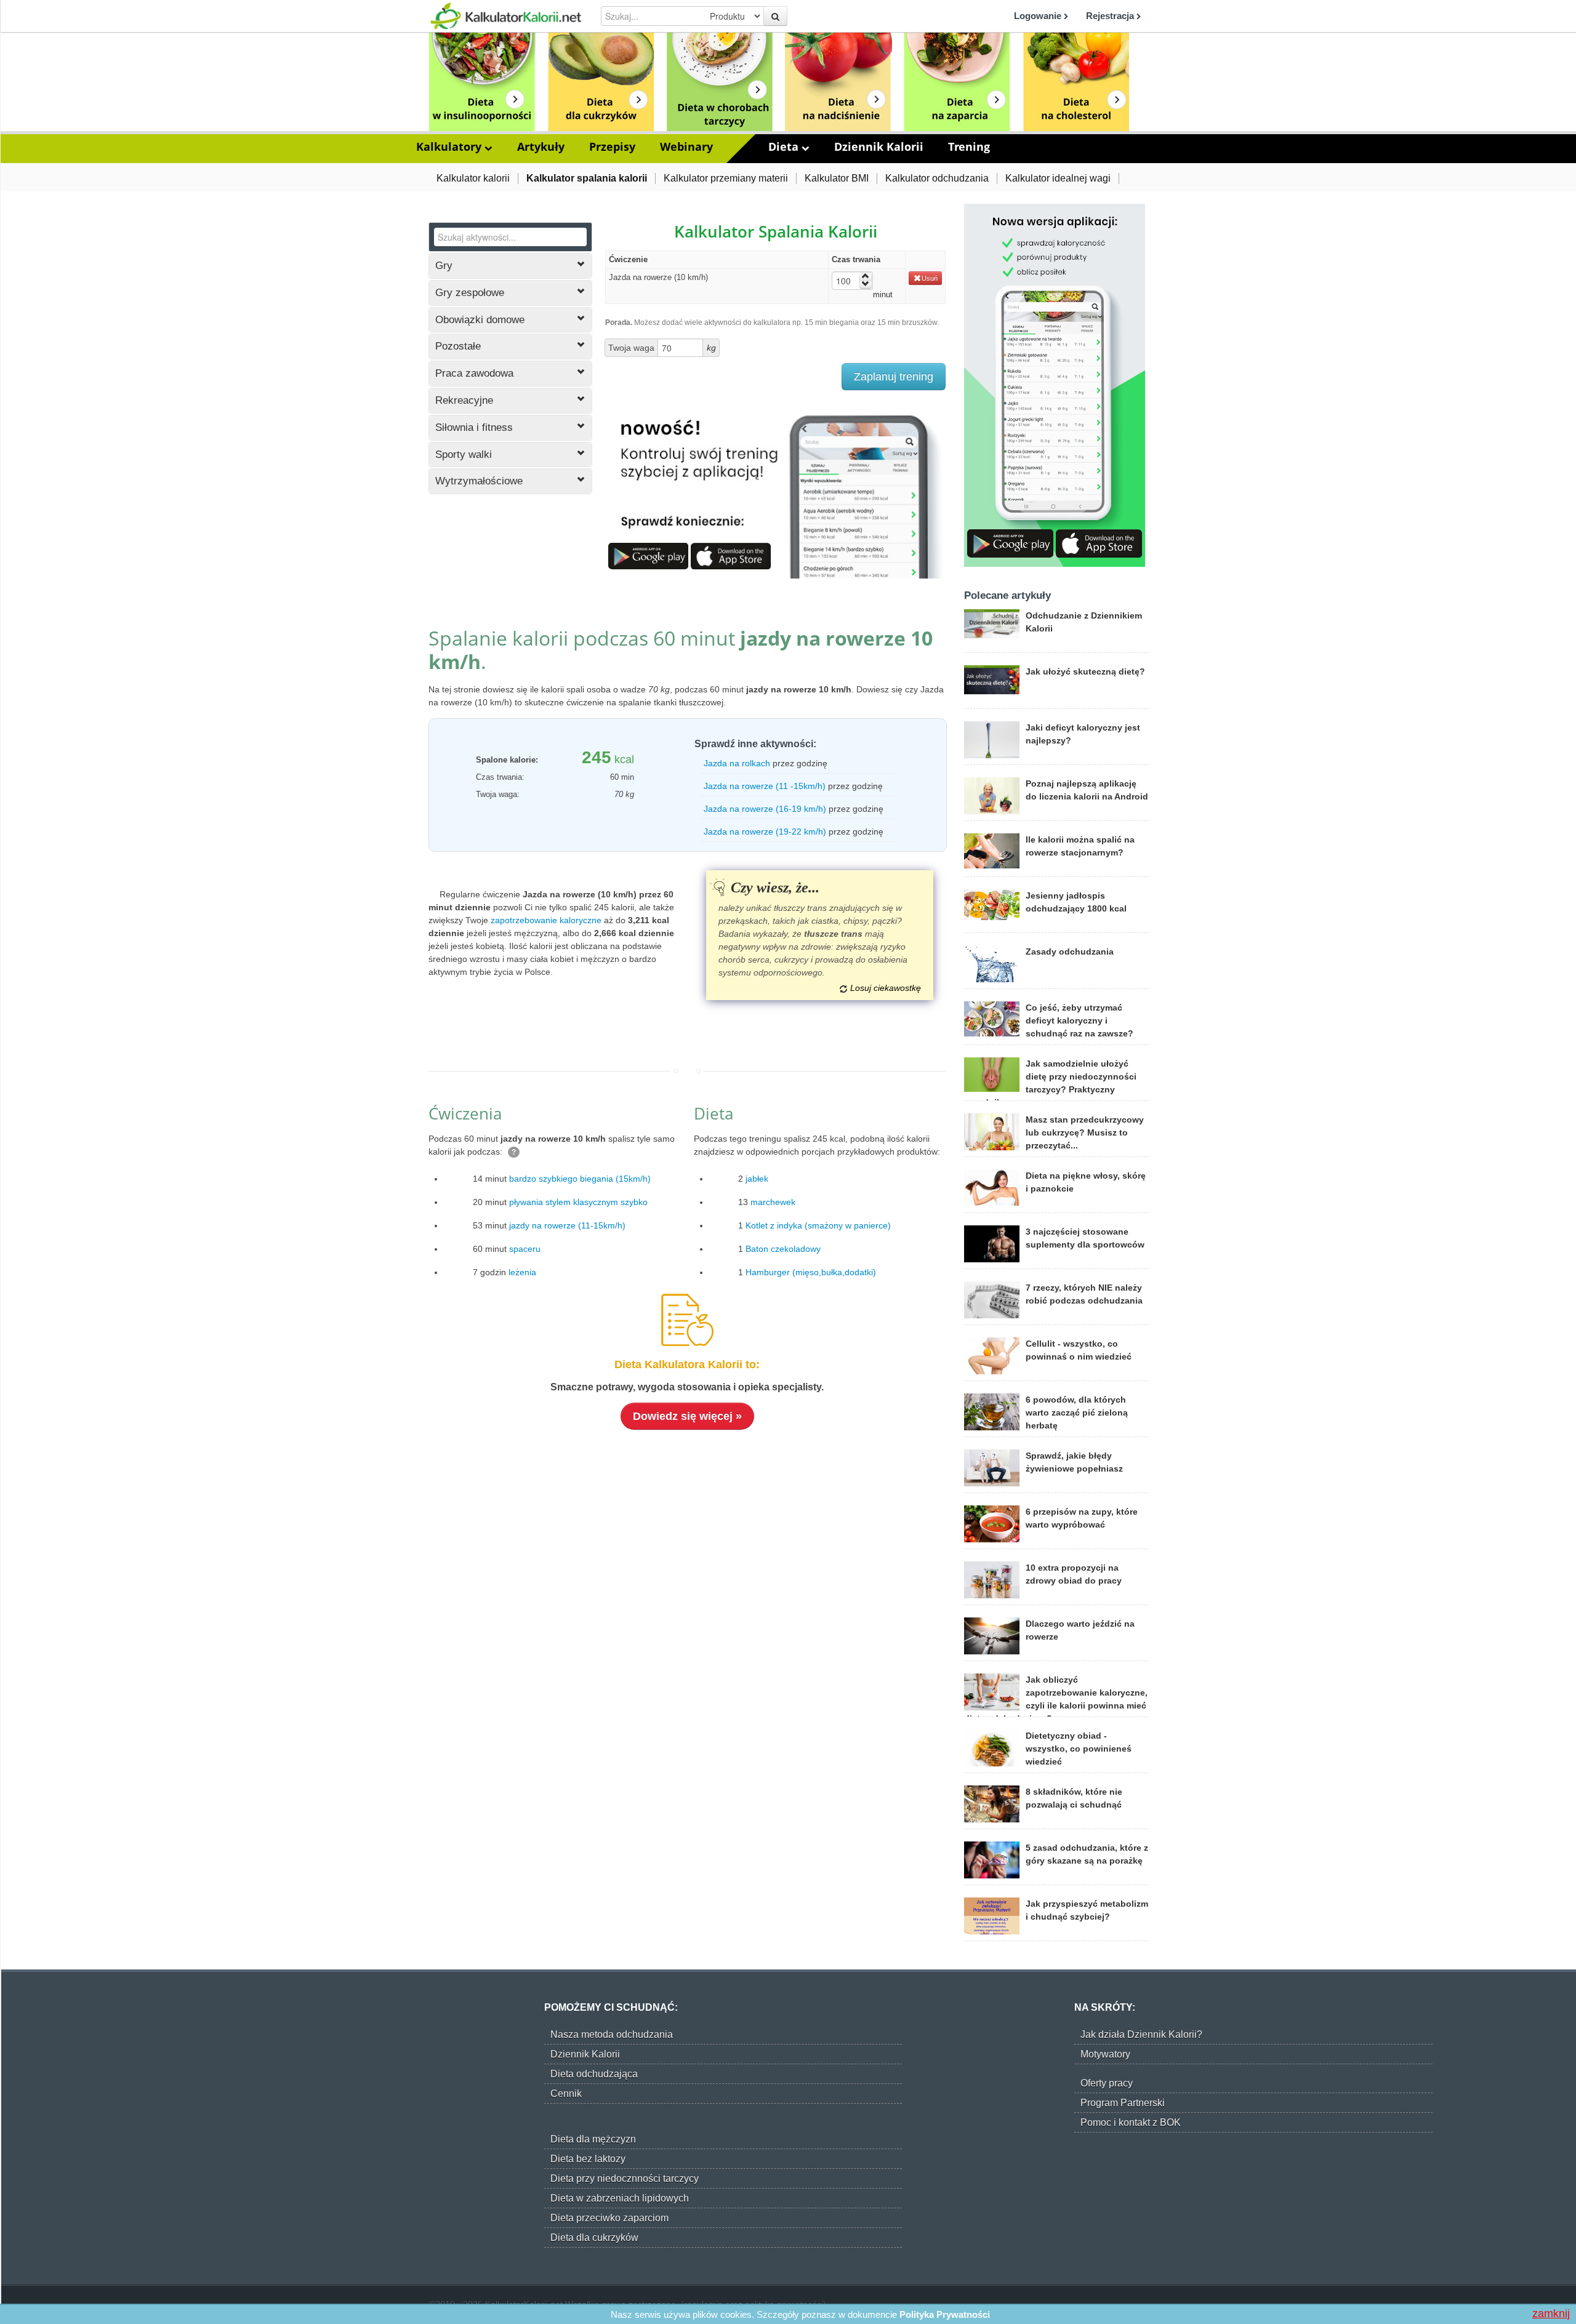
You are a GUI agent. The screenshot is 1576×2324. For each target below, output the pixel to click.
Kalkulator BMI (837, 178)
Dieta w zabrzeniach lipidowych (620, 2198)
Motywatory (1105, 2054)
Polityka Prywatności (945, 2314)
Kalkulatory (450, 146)
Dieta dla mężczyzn (593, 2139)
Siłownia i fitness (474, 427)
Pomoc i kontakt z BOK (1131, 2122)
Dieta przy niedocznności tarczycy (625, 2178)
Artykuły (541, 146)
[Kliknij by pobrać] (648, 555)
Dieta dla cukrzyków (594, 2238)
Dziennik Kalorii (879, 146)
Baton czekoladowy (783, 1249)
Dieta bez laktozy (588, 2159)
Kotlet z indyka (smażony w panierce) (818, 1225)
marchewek (773, 1202)
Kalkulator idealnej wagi (1058, 178)
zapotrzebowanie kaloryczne (546, 920)
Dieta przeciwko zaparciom (609, 2218)
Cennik (566, 2094)
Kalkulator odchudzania (937, 178)
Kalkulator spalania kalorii (587, 178)
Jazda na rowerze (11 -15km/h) (765, 786)
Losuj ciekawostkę (886, 988)
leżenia (522, 1272)
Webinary (686, 146)
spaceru (525, 1249)
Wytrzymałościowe (479, 481)
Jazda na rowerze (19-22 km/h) (765, 831)
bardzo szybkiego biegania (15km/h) (580, 1179)
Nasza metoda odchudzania (612, 2034)
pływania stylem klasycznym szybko (578, 1202)
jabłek (757, 1179)
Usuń (930, 278)
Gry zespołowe (470, 293)
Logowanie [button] (1039, 16)
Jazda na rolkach (737, 763)
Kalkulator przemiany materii (726, 178)
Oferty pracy (1107, 2083)
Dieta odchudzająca (594, 2074)
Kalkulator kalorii (473, 178)
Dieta (785, 146)
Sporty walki (464, 455)
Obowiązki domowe (480, 320)
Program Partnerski (1123, 2103)
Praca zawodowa (474, 373)
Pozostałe (458, 346)
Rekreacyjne (464, 400)
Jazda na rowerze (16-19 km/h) (765, 809)
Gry (444, 266)
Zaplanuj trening (894, 377)
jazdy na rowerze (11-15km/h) (567, 1225)
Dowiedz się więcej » (687, 1416)
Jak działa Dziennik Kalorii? (1141, 2034)
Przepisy (612, 146)
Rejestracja (1111, 16)
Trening (969, 146)
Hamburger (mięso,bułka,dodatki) (811, 1272)
